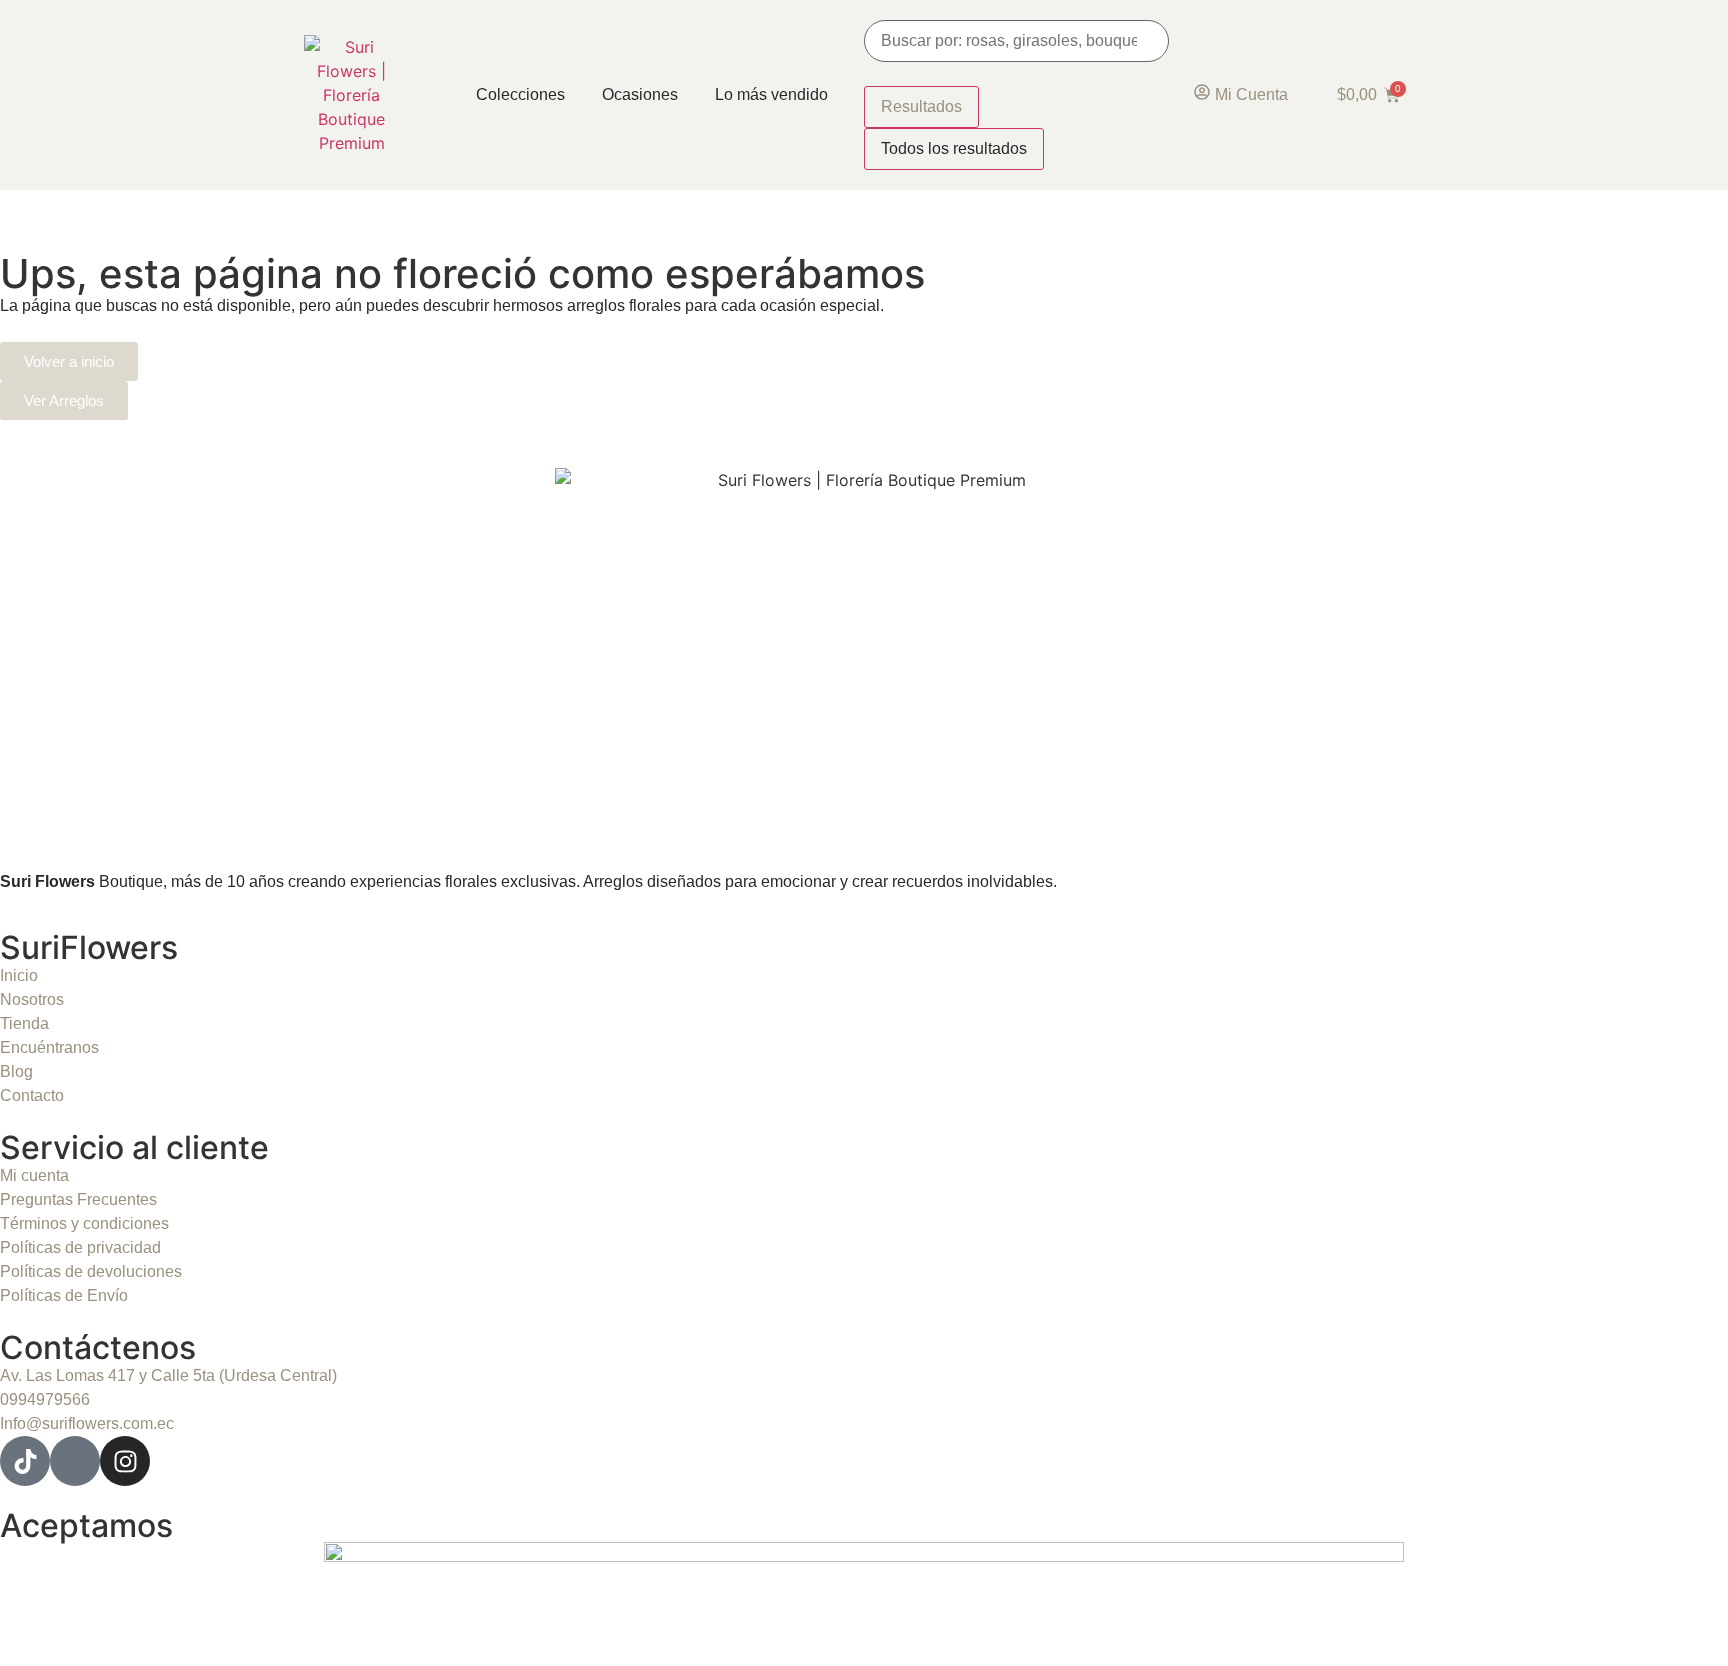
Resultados (921, 106)
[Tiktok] (25, 1461)
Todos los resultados (954, 148)
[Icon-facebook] (75, 1461)
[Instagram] (125, 1461)
